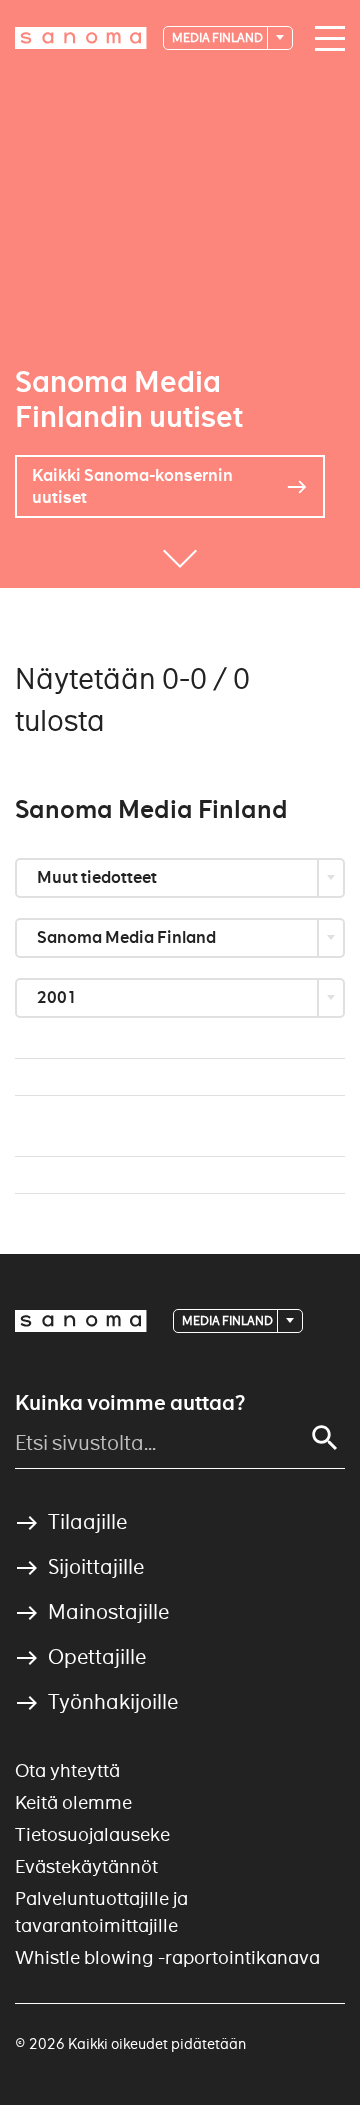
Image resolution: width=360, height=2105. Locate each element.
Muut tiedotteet (98, 877)
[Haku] (325, 1438)
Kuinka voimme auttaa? (130, 1403)
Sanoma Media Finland (128, 937)
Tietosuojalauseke (92, 1834)
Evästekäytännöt (86, 1866)
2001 (58, 997)
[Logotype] (81, 1321)
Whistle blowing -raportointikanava (167, 1957)
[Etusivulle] (81, 38)
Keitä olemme (73, 1802)
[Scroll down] (180, 558)
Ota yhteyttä (67, 1770)
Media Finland (218, 37)
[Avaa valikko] (331, 39)
